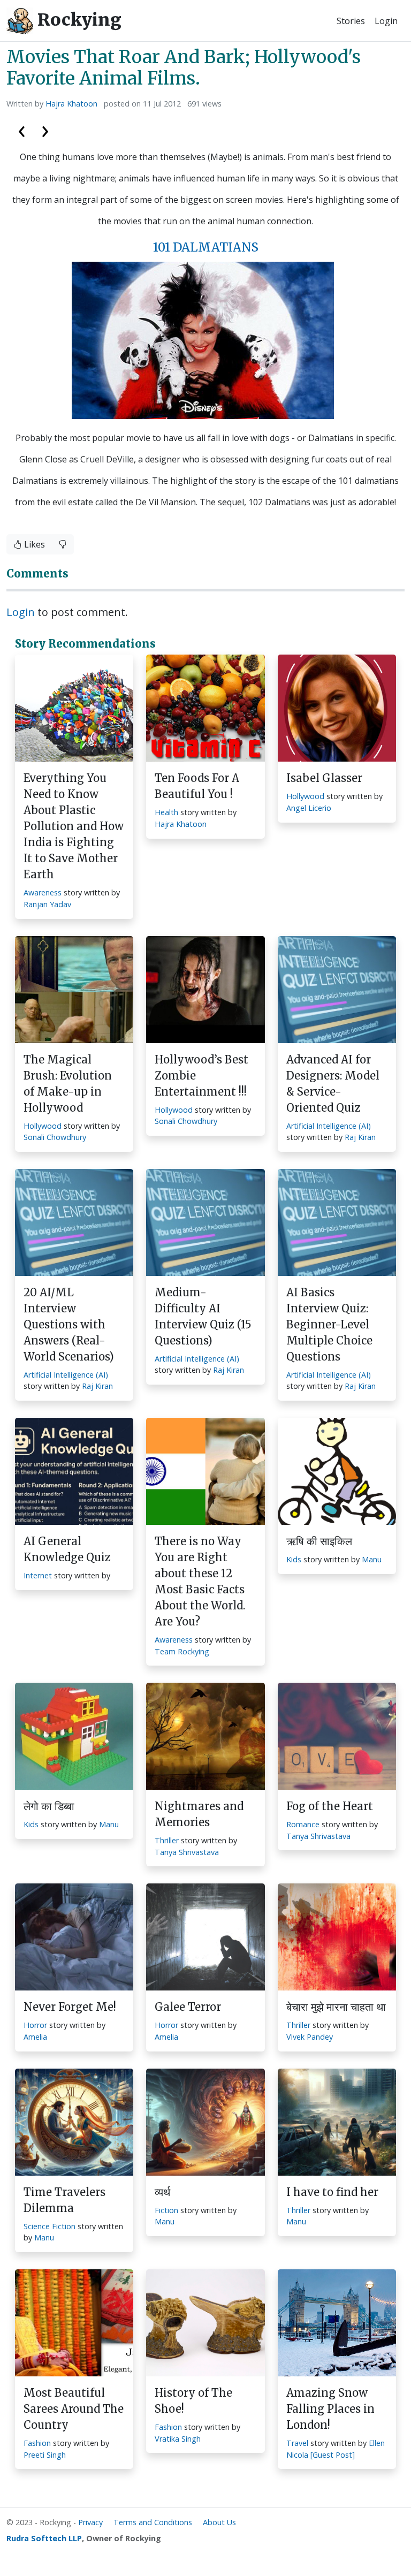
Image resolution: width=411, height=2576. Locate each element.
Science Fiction (50, 2226)
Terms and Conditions (153, 2522)
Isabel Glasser (324, 778)
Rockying (77, 20)
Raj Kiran (360, 1137)
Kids (294, 1559)
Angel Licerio (309, 808)
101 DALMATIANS (206, 247)
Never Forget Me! (70, 2007)
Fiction (166, 2210)
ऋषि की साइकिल (319, 1541)
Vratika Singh (178, 2439)
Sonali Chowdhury (55, 1137)
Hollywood (305, 796)
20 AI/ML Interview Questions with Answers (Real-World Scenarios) (69, 1324)
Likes (33, 544)
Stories (351, 21)
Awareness (43, 892)
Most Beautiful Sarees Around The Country (74, 2409)
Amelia (35, 2037)
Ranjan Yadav (47, 904)
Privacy (90, 2522)
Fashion (37, 2443)
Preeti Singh (45, 2455)
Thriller (167, 1840)
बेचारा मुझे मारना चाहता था (336, 2007)
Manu (372, 1559)
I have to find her (332, 2192)
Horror (35, 2025)
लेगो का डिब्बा (49, 1806)
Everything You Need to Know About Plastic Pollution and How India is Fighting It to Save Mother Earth (74, 826)
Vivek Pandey (310, 2037)
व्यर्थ (162, 2192)
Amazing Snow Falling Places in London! (330, 2409)
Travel (297, 2443)
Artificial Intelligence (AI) (329, 1126)
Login (386, 21)
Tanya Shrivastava (187, 1852)
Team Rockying (182, 1651)
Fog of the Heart (330, 1806)
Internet (38, 1575)
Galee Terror (188, 2007)
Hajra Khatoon (71, 104)
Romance (303, 1824)
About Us (219, 2522)
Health (166, 812)
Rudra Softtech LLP (44, 2538)
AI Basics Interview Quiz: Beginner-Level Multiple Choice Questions (329, 1324)
